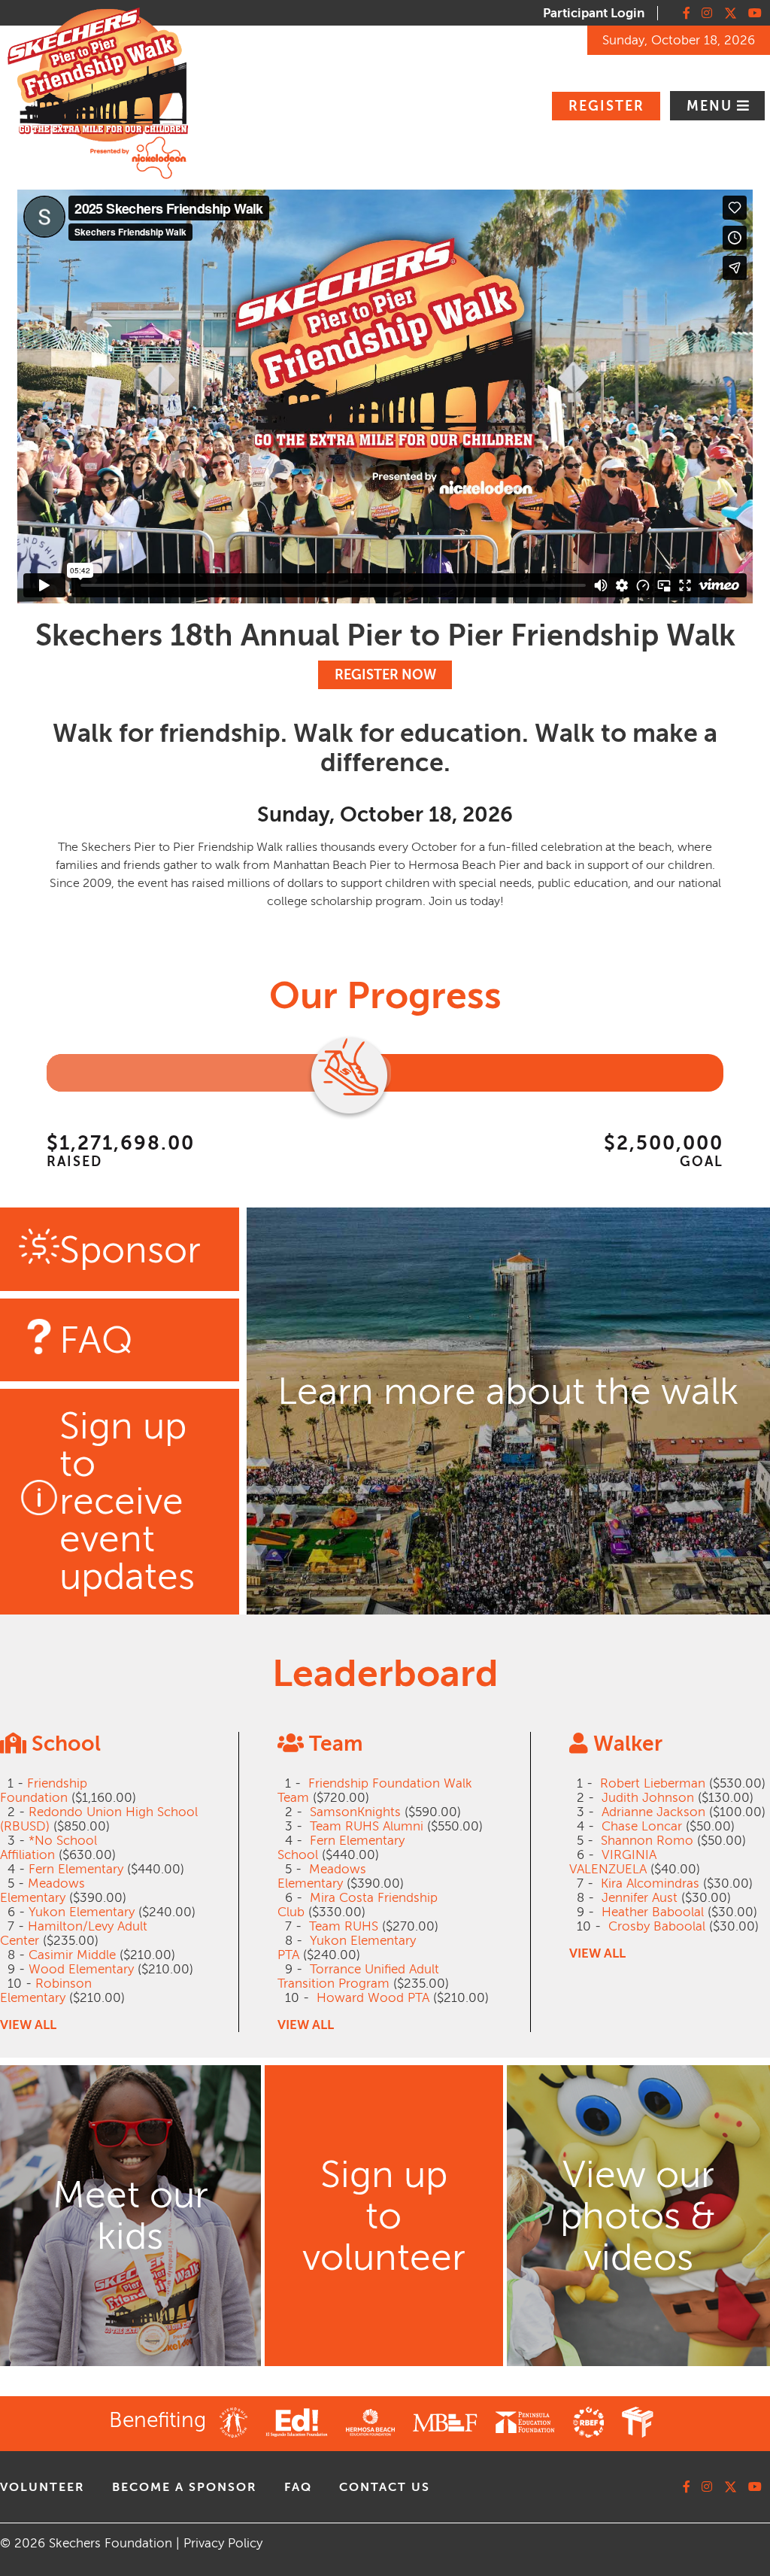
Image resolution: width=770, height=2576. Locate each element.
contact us (385, 2487)
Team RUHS (344, 1926)
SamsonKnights (355, 1812)
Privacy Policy (223, 2543)
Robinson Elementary (46, 1991)
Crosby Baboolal (657, 1926)
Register (606, 106)
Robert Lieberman (653, 1783)
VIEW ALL (28, 2025)
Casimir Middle (72, 1955)
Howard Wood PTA (373, 1998)
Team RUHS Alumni (367, 1826)
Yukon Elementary (82, 1912)
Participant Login (594, 13)
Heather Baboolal (653, 1912)
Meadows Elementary (42, 1891)
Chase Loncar (642, 1826)
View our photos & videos (638, 2216)
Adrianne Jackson (653, 1812)
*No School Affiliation (49, 1848)
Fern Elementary (76, 1869)
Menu (712, 106)
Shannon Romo (647, 1841)
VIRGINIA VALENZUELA (613, 1862)
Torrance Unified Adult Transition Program (358, 1976)
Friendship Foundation (44, 1791)
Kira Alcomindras (650, 1883)
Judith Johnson (648, 1798)
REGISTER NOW (385, 675)
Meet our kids (130, 2216)
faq (298, 2487)
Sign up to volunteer (384, 2216)
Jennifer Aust (640, 1898)
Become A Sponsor (185, 2487)
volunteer (42, 2487)
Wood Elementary (81, 1969)
